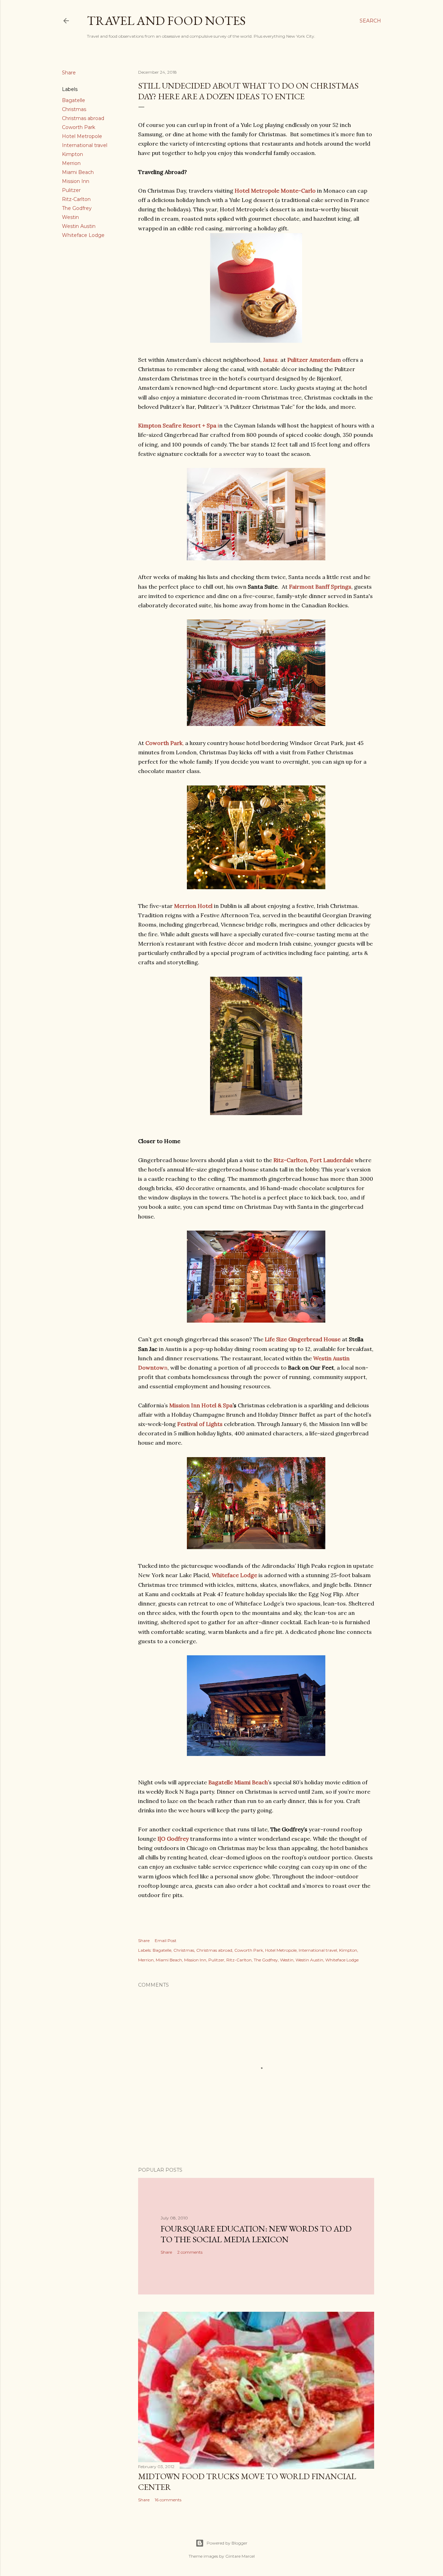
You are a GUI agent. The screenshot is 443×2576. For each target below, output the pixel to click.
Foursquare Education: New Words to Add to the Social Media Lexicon (256, 2234)
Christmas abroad (83, 118)
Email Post (166, 1940)
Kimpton (73, 154)
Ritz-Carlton (76, 199)
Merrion (71, 163)
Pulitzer (71, 190)
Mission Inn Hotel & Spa (201, 1405)
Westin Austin (79, 226)
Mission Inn (76, 181)
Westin (70, 217)
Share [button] (69, 73)
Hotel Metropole (82, 136)
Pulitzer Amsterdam (314, 360)
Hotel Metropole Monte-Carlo (275, 191)
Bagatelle (74, 100)
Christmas (74, 109)
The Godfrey (77, 208)
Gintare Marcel (240, 2556)
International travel (85, 145)
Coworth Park (79, 127)
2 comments (190, 2252)
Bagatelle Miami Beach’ (239, 1782)
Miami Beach (78, 172)
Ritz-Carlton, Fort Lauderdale (313, 1160)
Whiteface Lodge (83, 235)
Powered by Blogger (227, 2543)
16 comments (168, 2500)
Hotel (193, 906)
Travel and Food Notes (166, 21)
